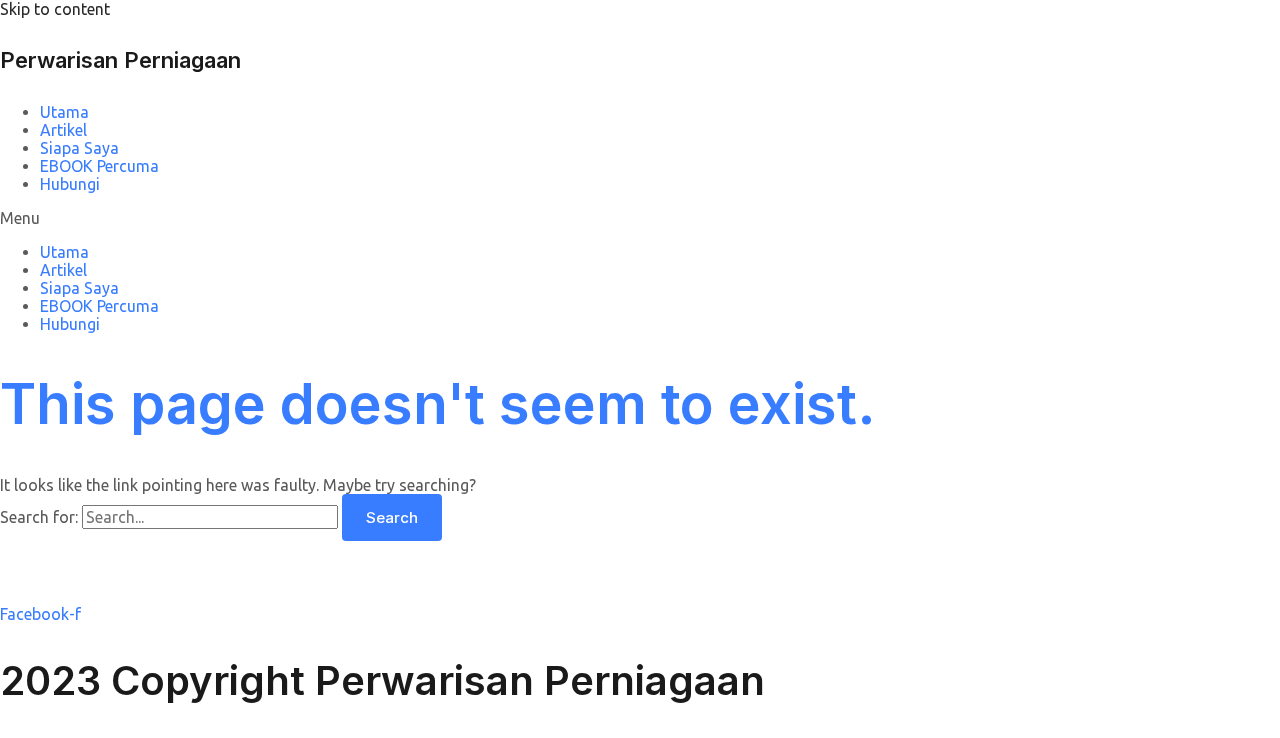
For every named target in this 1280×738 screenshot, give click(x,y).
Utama (64, 112)
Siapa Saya (79, 148)
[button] (640, 218)
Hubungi (70, 184)
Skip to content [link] (55, 9)
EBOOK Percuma (99, 166)
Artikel (63, 130)
